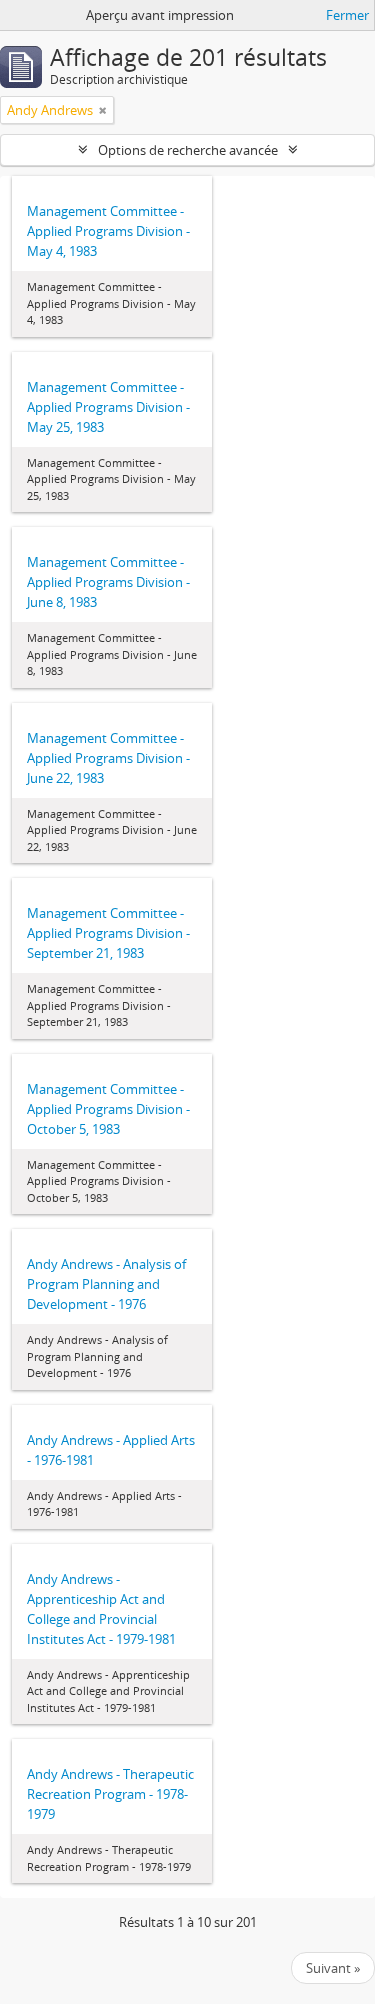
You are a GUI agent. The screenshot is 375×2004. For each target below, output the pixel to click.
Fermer (347, 15)
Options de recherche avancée (188, 150)
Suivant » (333, 1968)
